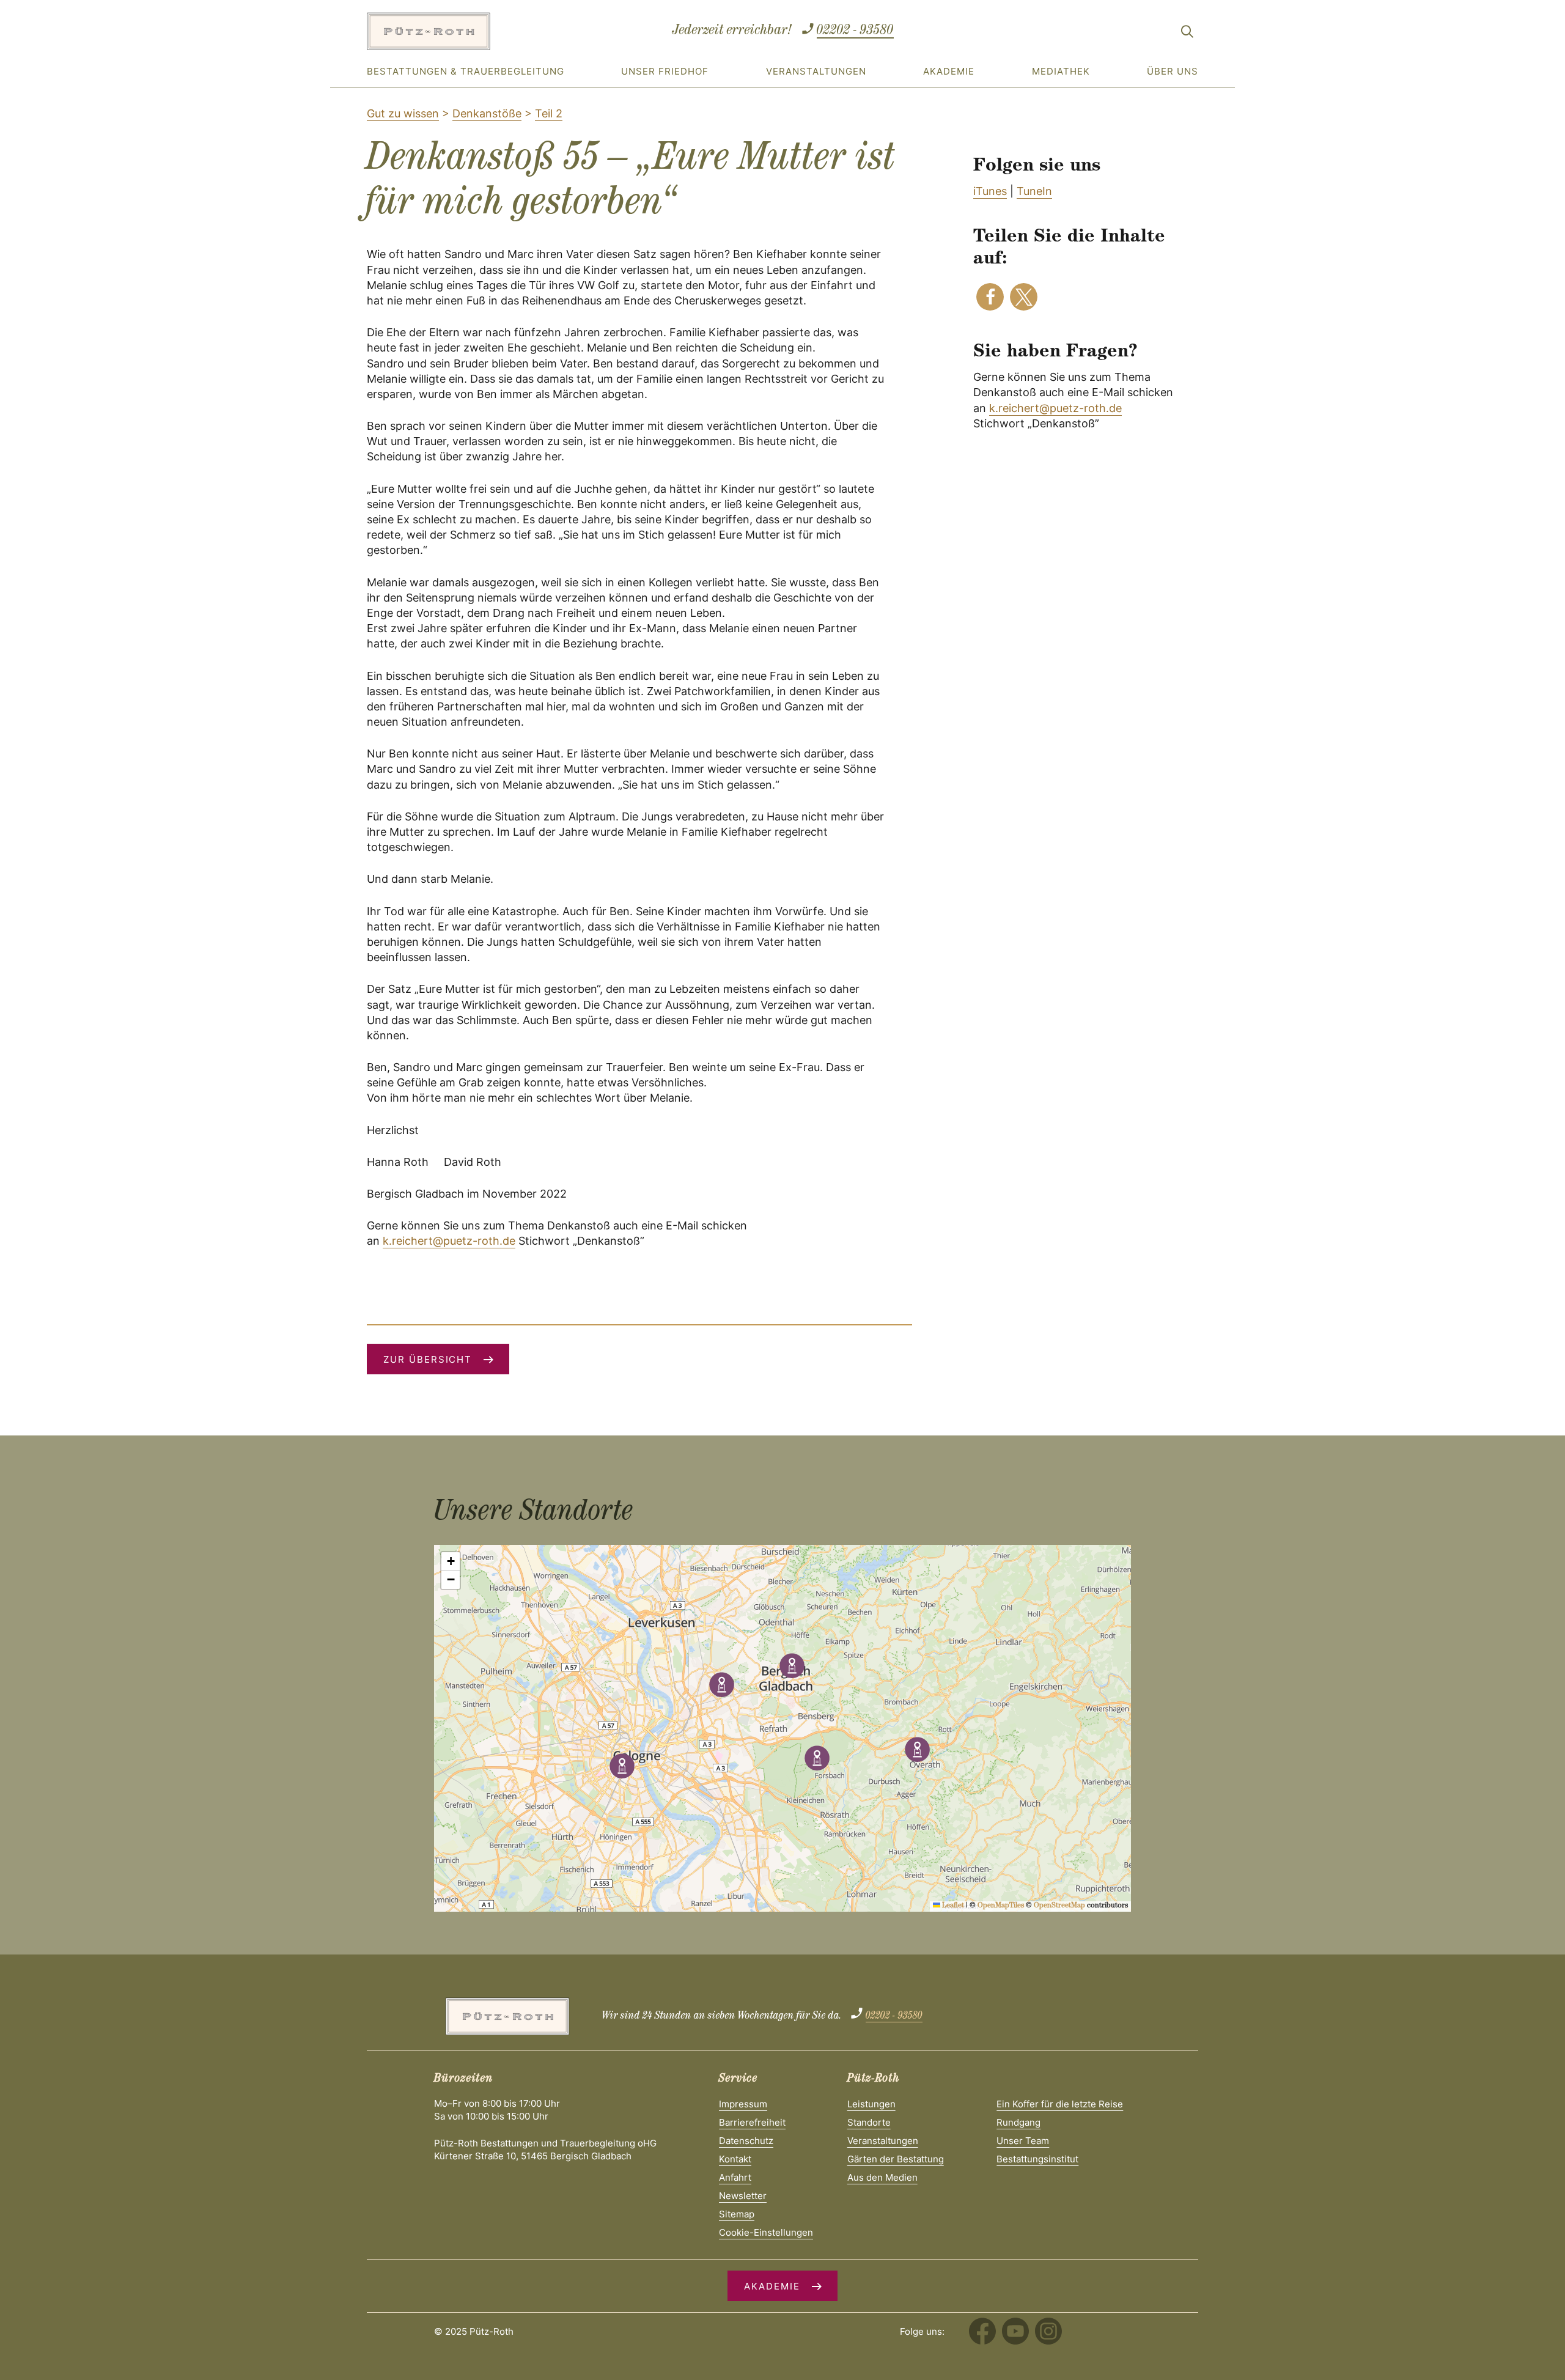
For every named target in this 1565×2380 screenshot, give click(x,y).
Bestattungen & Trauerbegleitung (466, 71)
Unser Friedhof (665, 71)
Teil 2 (549, 113)
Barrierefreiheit (752, 2122)
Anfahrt (735, 2177)
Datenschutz (746, 2141)
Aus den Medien (882, 2177)
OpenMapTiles (1001, 1906)
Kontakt (735, 2159)
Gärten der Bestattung (896, 2159)
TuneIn (1034, 191)
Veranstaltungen (816, 71)
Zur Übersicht (428, 1359)
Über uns (1173, 71)
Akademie (949, 71)
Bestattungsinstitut (1037, 2159)
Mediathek (1061, 71)
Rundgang (1018, 2122)
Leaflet (952, 1906)
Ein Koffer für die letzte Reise (1060, 2104)
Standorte (869, 2122)
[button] (990, 297)
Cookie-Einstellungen (766, 2232)
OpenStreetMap (1059, 1906)
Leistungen (871, 2104)
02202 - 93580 (855, 31)
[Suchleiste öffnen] (1187, 34)
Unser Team (1023, 2141)
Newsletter (743, 2196)
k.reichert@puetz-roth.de (1055, 408)
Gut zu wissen (403, 113)
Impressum (743, 2104)
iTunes (990, 191)
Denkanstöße (487, 113)
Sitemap (737, 2214)
